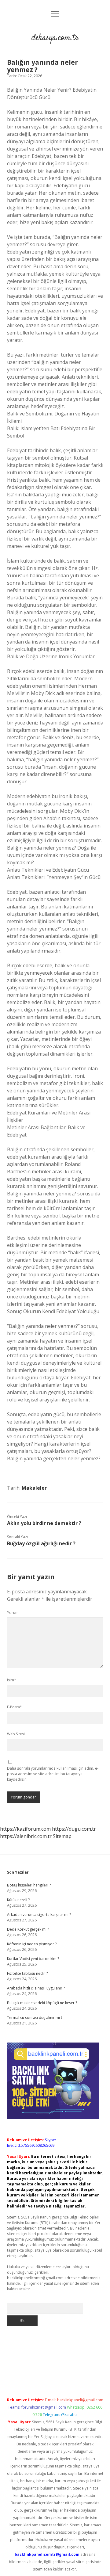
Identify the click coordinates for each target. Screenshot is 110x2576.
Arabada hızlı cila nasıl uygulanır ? (36, 1988)
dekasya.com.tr (55, 38)
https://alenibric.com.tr (26, 1836)
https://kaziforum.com (25, 1829)
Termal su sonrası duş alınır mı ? (35, 2018)
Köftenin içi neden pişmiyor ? (32, 1944)
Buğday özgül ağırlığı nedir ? (41, 1543)
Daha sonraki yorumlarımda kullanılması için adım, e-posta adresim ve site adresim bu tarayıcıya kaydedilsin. (53, 1774)
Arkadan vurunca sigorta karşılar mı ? (39, 1915)
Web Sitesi (16, 1734)
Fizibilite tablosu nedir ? (27, 1973)
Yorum (13, 1613)
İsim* (12, 1680)
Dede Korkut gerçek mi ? (28, 1929)
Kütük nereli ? (18, 1900)
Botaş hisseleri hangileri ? (29, 1885)
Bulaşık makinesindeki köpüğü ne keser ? (42, 2003)
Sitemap (62, 1836)
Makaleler (34, 1488)
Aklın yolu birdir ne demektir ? (44, 1523)
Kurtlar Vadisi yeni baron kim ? (33, 1959)
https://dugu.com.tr (74, 1829)
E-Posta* (15, 1707)
